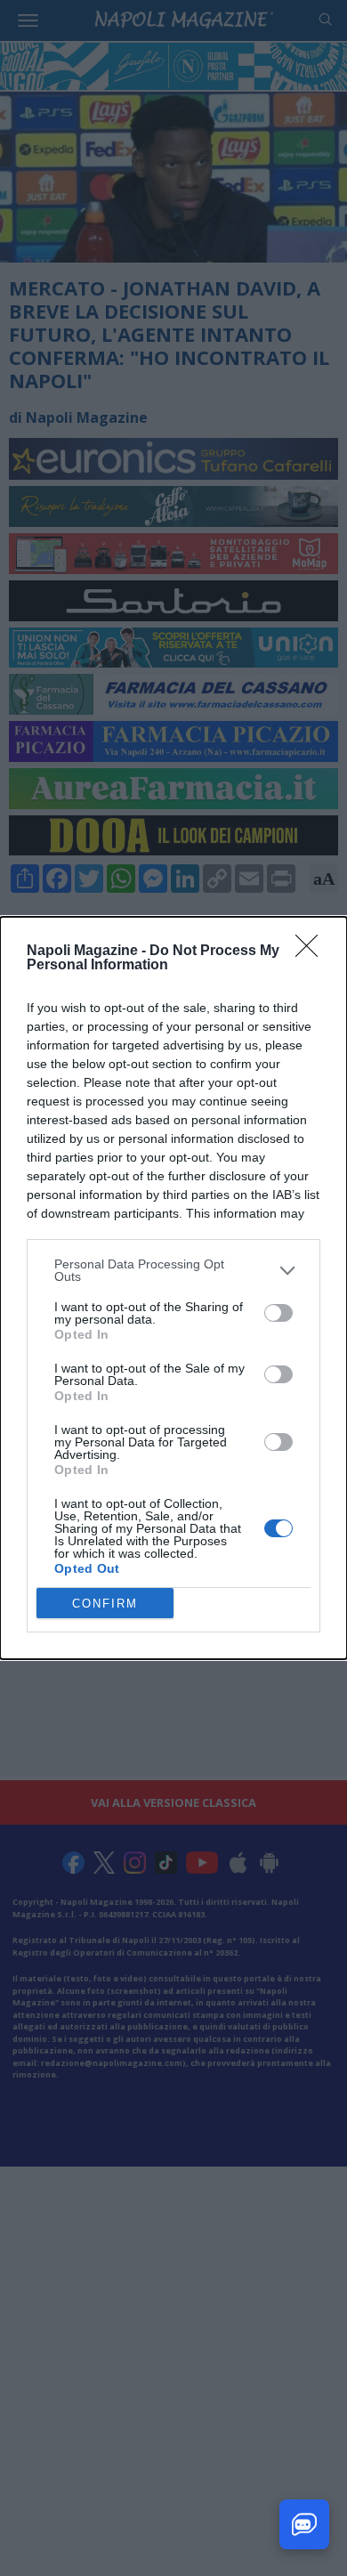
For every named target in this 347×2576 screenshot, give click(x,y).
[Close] (312, 952)
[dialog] (173, 1288)
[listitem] (173, 1270)
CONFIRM (105, 1604)
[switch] (278, 1313)
